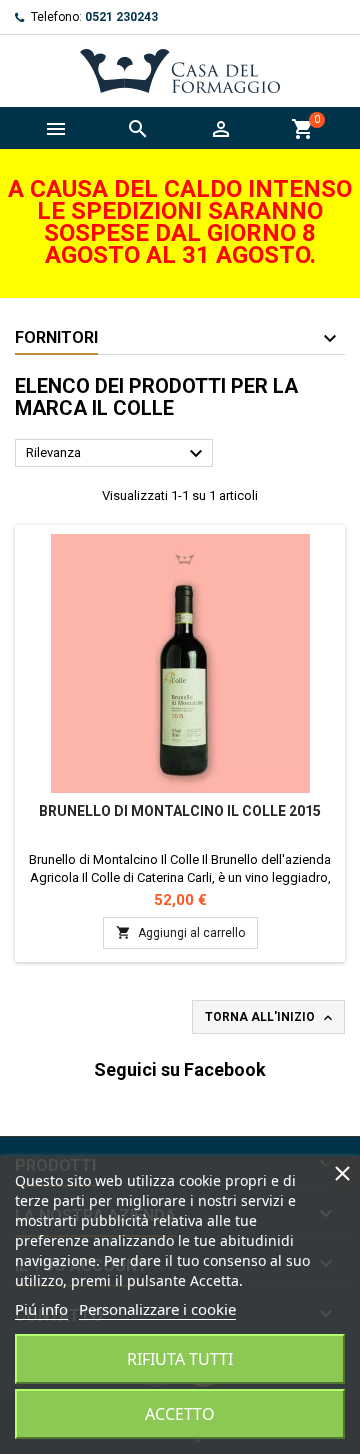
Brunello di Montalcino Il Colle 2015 (180, 811)
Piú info (41, 1309)
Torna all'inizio (270, 1018)
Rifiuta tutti (180, 1359)
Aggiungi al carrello (180, 932)
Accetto (180, 1414)
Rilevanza (117, 454)
